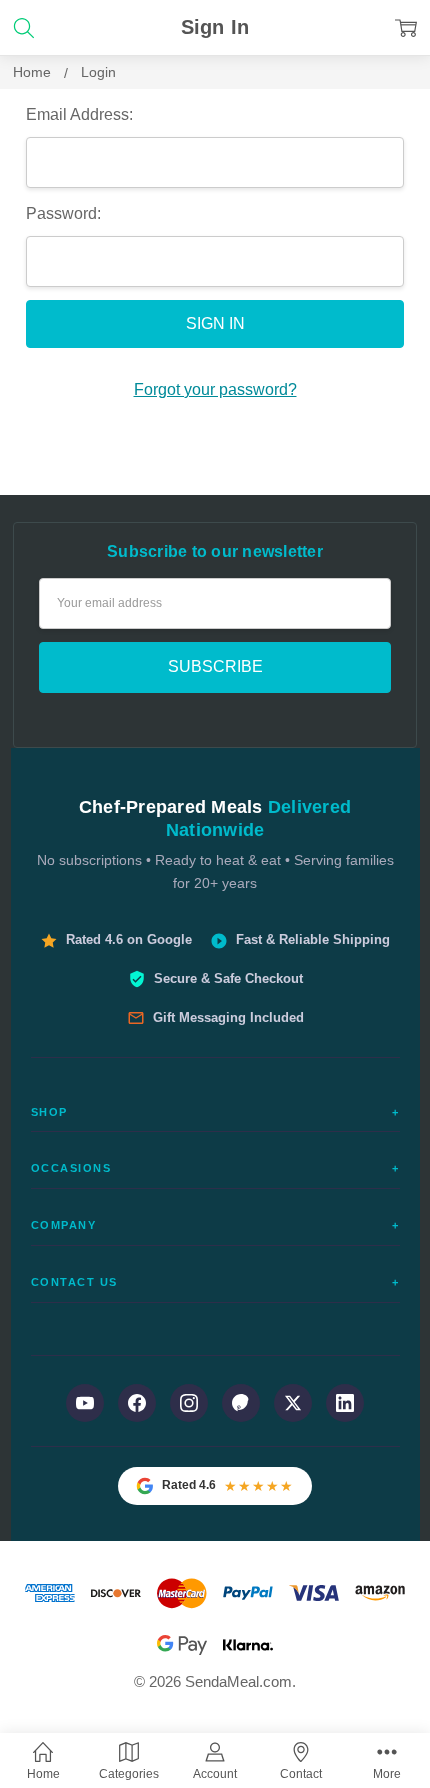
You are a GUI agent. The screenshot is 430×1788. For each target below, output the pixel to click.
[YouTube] (85, 1403)
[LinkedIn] (345, 1403)
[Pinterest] (241, 1403)
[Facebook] (137, 1403)
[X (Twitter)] (293, 1403)
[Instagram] (189, 1403)
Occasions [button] (215, 1168)
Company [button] (215, 1225)
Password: (63, 213)
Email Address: (79, 114)
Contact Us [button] (215, 1282)
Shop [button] (215, 1112)
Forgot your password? (215, 389)
